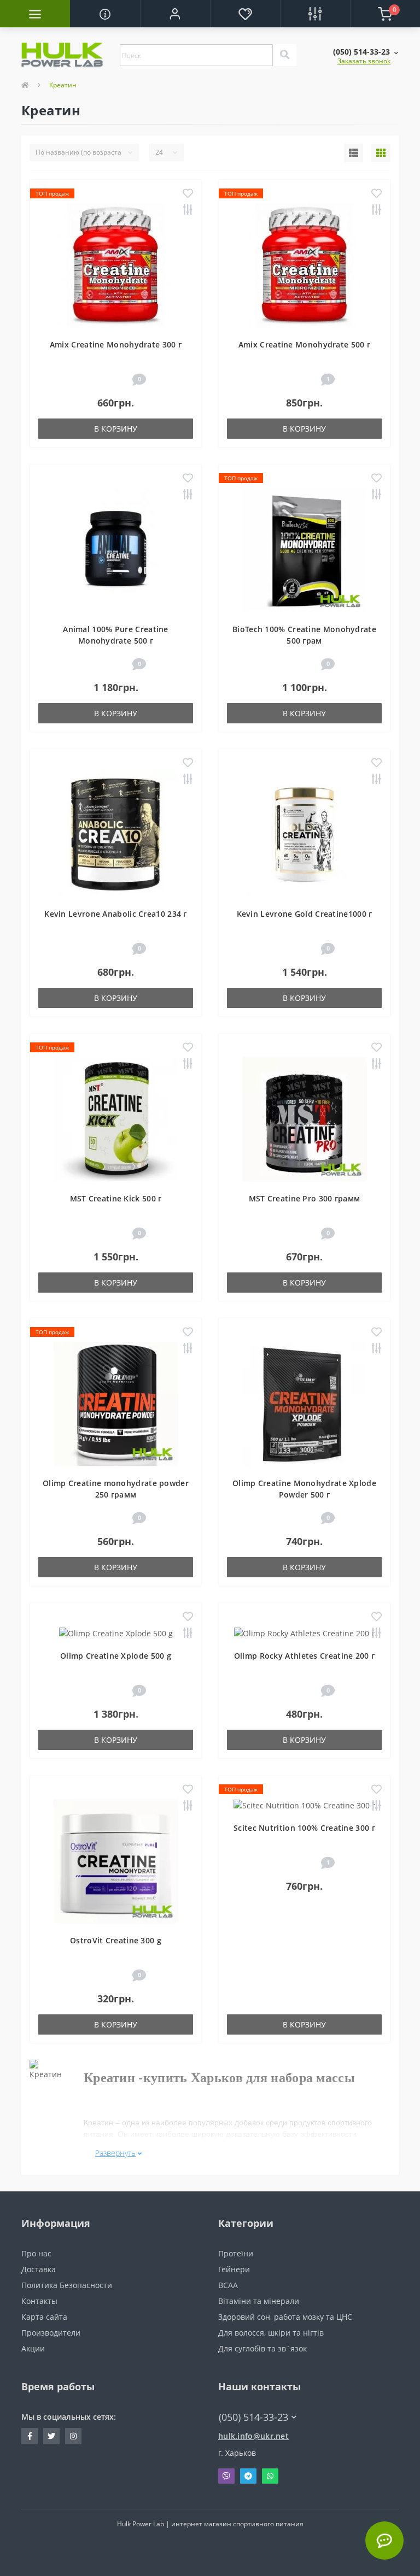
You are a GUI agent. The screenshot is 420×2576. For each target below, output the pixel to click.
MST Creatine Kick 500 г (116, 1198)
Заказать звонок (364, 61)
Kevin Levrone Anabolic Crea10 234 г (116, 914)
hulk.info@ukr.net (253, 2436)
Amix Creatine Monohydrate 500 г (304, 344)
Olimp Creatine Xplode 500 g (116, 1656)
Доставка (39, 2269)
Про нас (36, 2253)
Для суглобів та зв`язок (262, 2348)
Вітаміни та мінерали (259, 2301)
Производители (51, 2333)
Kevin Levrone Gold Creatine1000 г (305, 914)
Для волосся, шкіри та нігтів (271, 2333)
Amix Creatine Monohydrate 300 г (116, 344)
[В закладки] (188, 194)
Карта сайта (44, 2317)
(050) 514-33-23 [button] (253, 2417)
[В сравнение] (188, 211)
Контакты (39, 2301)
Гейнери (234, 2269)
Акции (33, 2348)
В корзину (116, 429)
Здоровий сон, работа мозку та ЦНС (285, 2317)
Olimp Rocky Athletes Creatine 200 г (305, 1656)
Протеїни (236, 2253)
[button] (175, 14)
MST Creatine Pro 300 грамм (305, 1198)
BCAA (228, 2285)
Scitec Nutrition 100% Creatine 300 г (304, 1828)
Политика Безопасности (67, 2285)
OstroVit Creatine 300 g (116, 1940)
